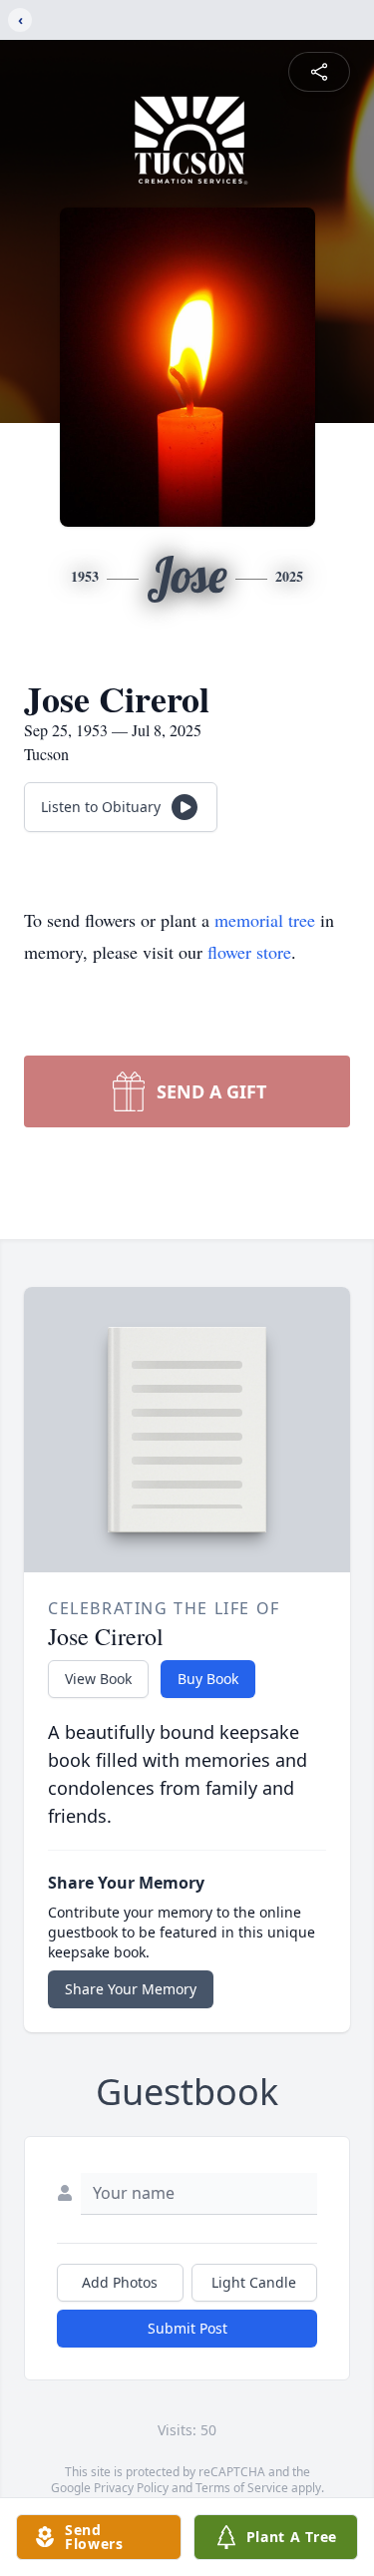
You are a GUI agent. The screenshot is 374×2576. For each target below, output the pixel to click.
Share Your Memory (131, 1989)
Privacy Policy (131, 2488)
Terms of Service (242, 2488)
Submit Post (187, 2328)
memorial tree (265, 920)
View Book (98, 1679)
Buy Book (208, 1679)
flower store (249, 952)
